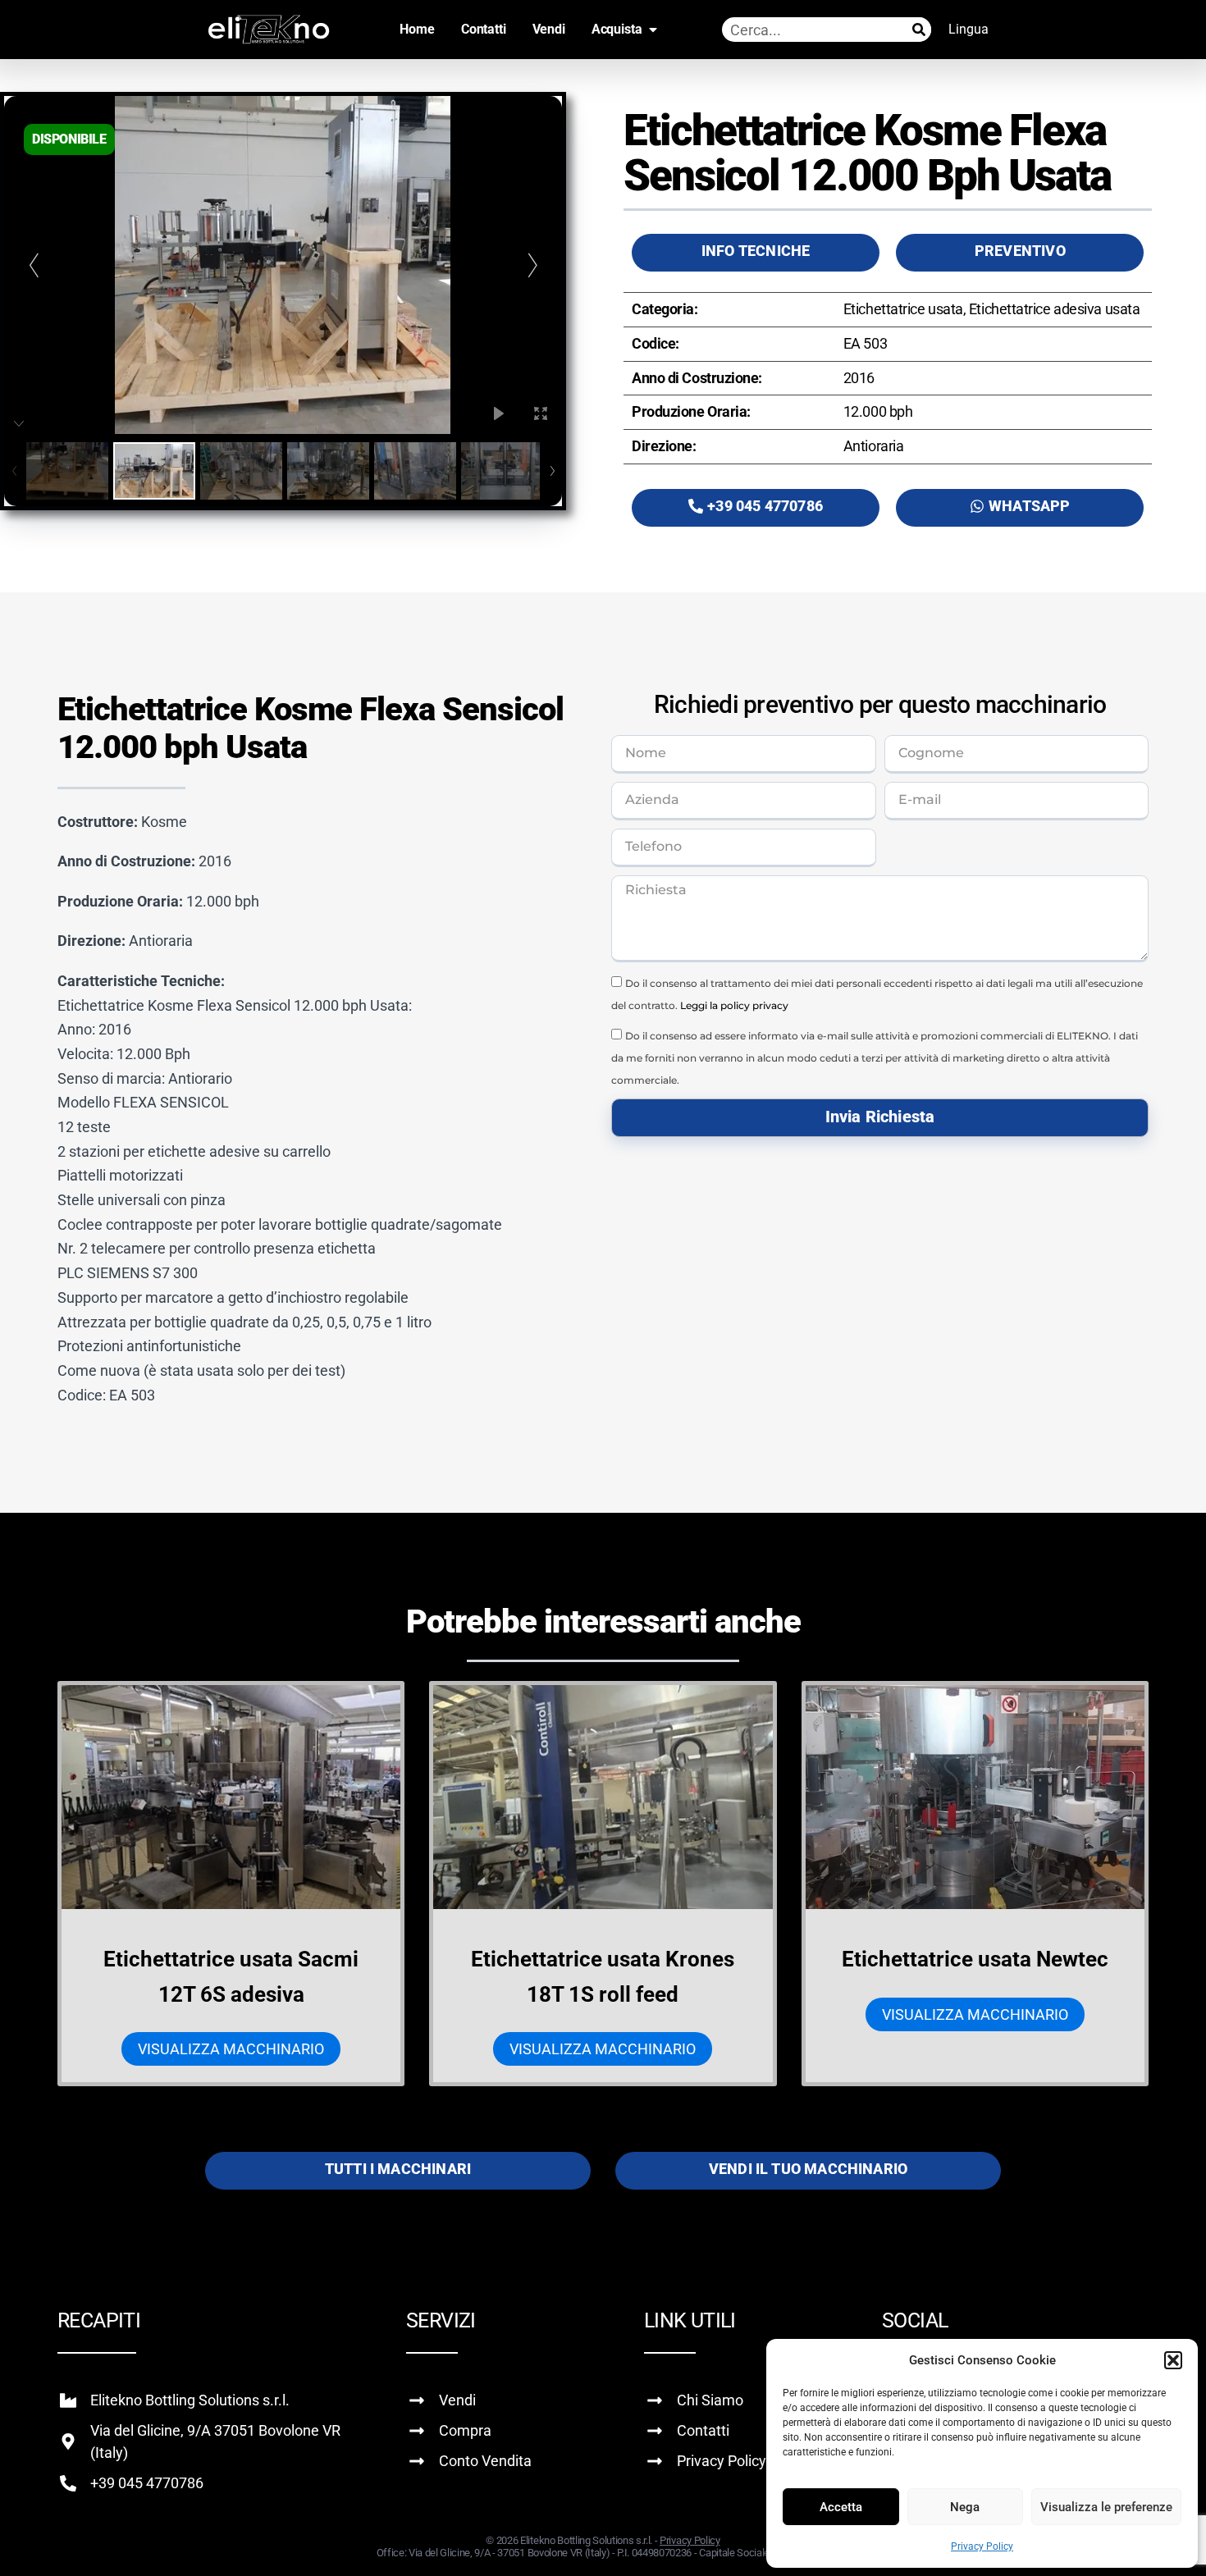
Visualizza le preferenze (1106, 2507)
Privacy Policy (982, 2546)
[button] (1173, 2360)
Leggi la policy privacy (734, 1005)
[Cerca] (919, 30)
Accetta (841, 2507)
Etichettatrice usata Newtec (975, 1959)
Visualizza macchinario (231, 2049)
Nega (965, 2507)
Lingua (968, 29)
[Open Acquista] (653, 30)
